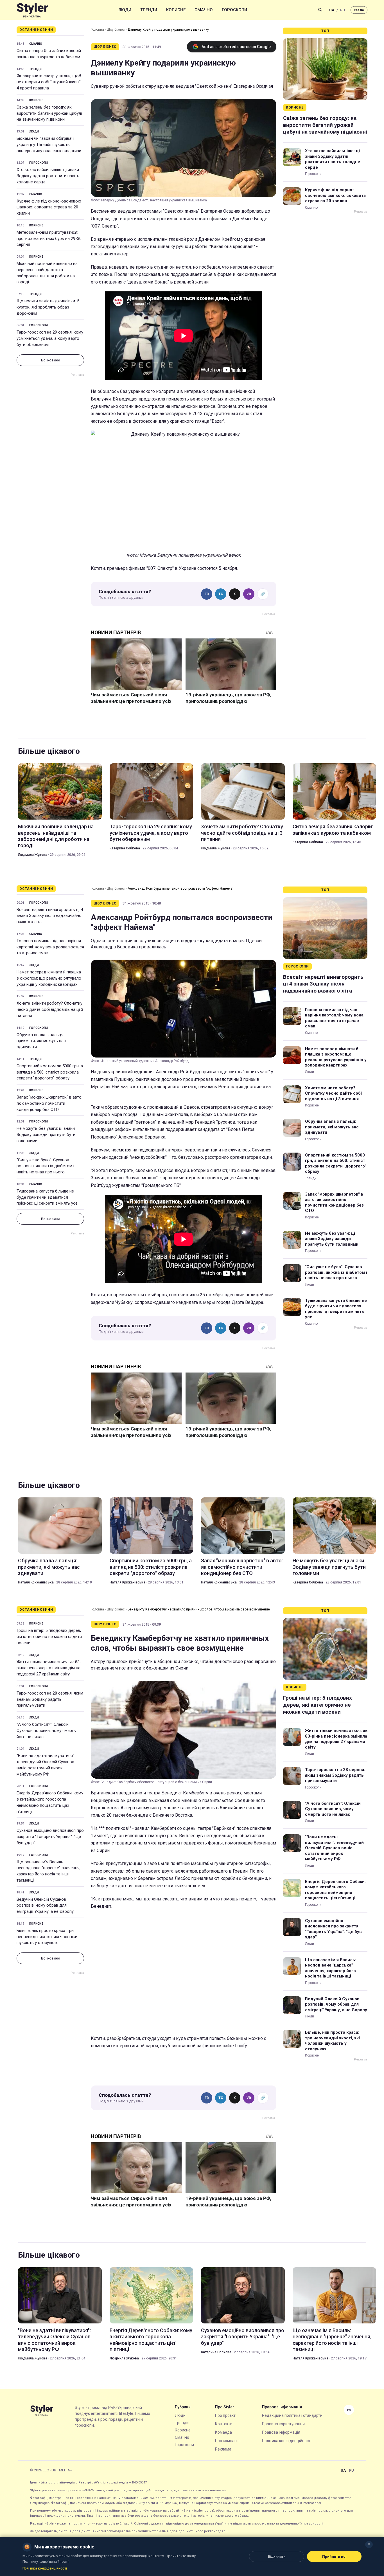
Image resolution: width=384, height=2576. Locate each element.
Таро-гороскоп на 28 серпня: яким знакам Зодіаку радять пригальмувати (50, 1699)
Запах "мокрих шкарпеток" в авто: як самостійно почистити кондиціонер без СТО (49, 1103)
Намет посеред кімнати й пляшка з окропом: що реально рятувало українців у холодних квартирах (49, 978)
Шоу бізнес (116, 30)
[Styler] (32, 10)
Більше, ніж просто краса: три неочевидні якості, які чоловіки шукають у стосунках (47, 1937)
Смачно (204, 10)
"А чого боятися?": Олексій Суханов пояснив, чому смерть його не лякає (46, 1731)
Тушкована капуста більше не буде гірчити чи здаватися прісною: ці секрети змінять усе (47, 1197)
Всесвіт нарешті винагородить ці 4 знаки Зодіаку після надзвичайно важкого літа (50, 916)
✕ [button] (369, 2544)
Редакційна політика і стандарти (292, 2415)
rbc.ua (359, 10)
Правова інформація (281, 2432)
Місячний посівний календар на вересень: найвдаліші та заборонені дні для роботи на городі (47, 273)
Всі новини (50, 360)
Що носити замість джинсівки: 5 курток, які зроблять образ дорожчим (48, 307)
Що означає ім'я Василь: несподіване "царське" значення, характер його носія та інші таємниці (48, 1871)
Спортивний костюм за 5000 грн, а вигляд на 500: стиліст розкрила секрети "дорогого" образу (50, 1072)
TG (221, 594)
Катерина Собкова (125, 848)
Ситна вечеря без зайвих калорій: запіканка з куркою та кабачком (49, 54)
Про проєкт (225, 2415)
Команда (223, 2432)
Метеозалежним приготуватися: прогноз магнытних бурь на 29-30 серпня (49, 239)
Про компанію (228, 2441)
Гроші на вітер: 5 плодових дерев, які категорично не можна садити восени (49, 1637)
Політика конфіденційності (287, 2441)
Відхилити (277, 2556)
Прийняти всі (334, 2556)
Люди (125, 10)
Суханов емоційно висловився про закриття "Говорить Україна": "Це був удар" (50, 1837)
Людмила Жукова (33, 855)
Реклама (223, 2449)
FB (207, 594)
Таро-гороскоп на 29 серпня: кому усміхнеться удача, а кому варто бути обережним (50, 338)
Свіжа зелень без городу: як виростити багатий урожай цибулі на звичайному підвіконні (49, 113)
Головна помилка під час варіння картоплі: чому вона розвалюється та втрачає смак (50, 947)
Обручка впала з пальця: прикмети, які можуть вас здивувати (41, 1041)
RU (343, 10)
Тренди (149, 10)
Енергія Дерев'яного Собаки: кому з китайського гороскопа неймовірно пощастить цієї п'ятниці (50, 1802)
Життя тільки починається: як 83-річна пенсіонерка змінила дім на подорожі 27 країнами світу (49, 1668)
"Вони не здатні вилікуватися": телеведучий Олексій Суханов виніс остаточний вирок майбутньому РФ (46, 1765)
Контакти (224, 2424)
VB (249, 594)
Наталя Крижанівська (36, 1582)
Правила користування (283, 2424)
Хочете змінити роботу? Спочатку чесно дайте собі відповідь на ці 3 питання (242, 833)
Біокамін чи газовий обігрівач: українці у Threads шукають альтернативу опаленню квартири (49, 145)
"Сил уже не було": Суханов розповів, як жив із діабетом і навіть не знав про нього (45, 1166)
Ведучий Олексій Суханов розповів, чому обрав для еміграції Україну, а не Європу (45, 1905)
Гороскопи (234, 10)
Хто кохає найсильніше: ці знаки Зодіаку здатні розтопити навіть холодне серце (48, 176)
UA (332, 10)
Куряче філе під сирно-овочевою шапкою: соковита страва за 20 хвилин (49, 207)
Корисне (176, 10)
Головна (97, 30)
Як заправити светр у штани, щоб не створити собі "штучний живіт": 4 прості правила (49, 82)
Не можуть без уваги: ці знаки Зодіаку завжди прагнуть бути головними (46, 1135)
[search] (320, 10)
